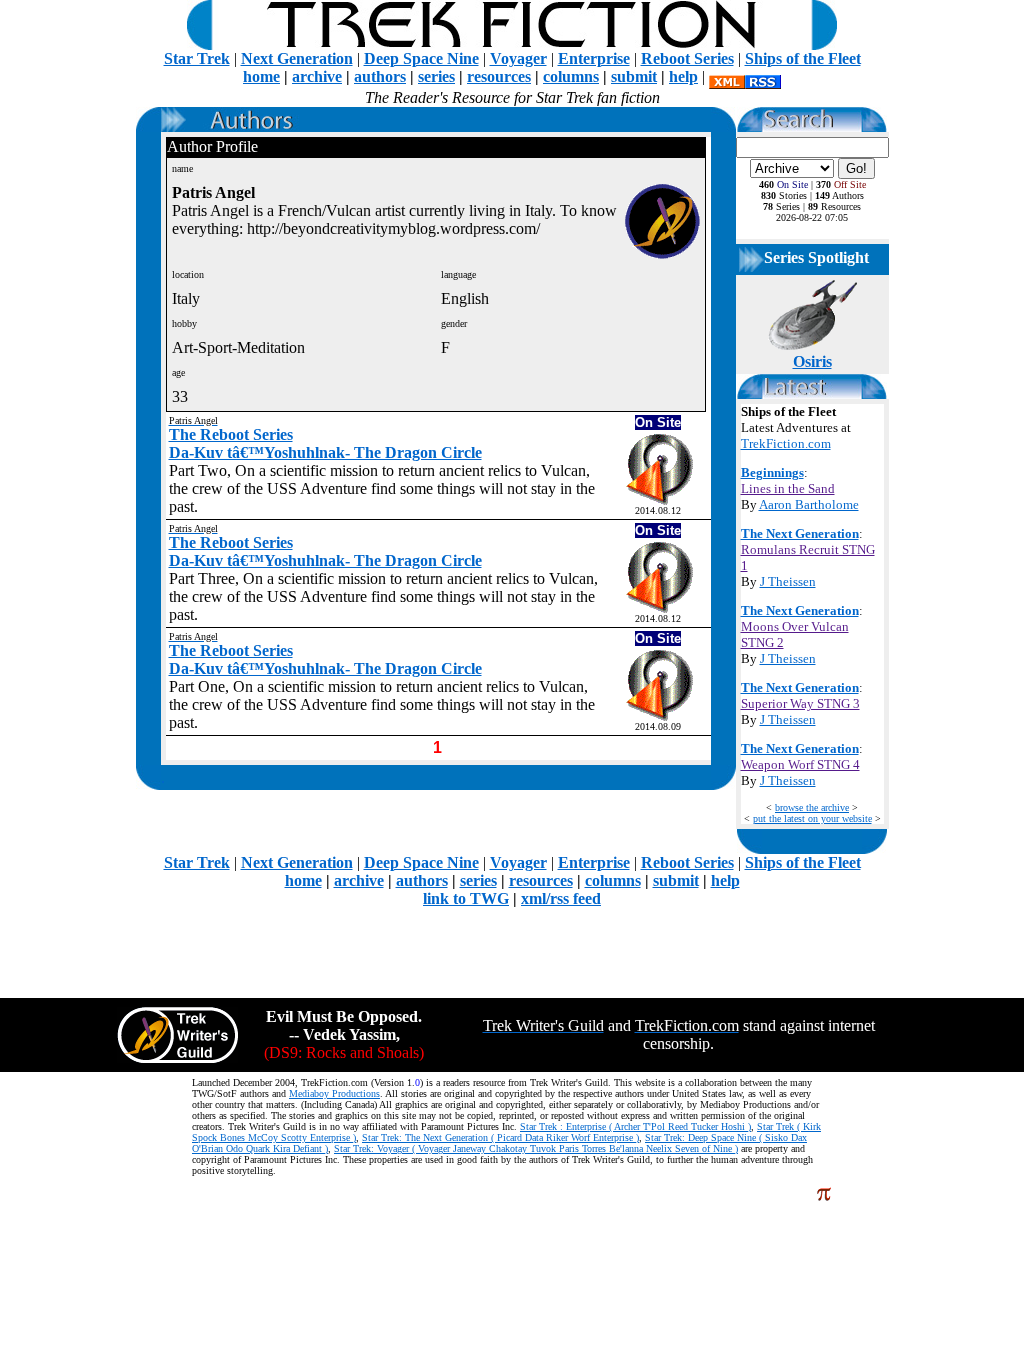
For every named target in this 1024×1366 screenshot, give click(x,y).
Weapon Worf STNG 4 (800, 764)
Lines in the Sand (788, 488)
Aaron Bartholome (809, 504)
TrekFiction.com (786, 443)
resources (499, 76)
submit (634, 76)
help (683, 76)
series (436, 76)
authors (380, 76)
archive (317, 76)
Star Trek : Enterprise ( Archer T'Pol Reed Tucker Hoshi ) (635, 1126)
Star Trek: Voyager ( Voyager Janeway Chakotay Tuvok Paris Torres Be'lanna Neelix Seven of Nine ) (536, 1148)
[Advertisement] (512, 953)
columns (571, 76)
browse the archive (812, 807)
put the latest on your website (812, 818)
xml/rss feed (561, 898)
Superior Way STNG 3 (800, 703)
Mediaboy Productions (334, 1093)
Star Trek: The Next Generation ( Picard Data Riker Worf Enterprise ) (500, 1137)
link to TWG (466, 898)
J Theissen (788, 581)
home (261, 76)
